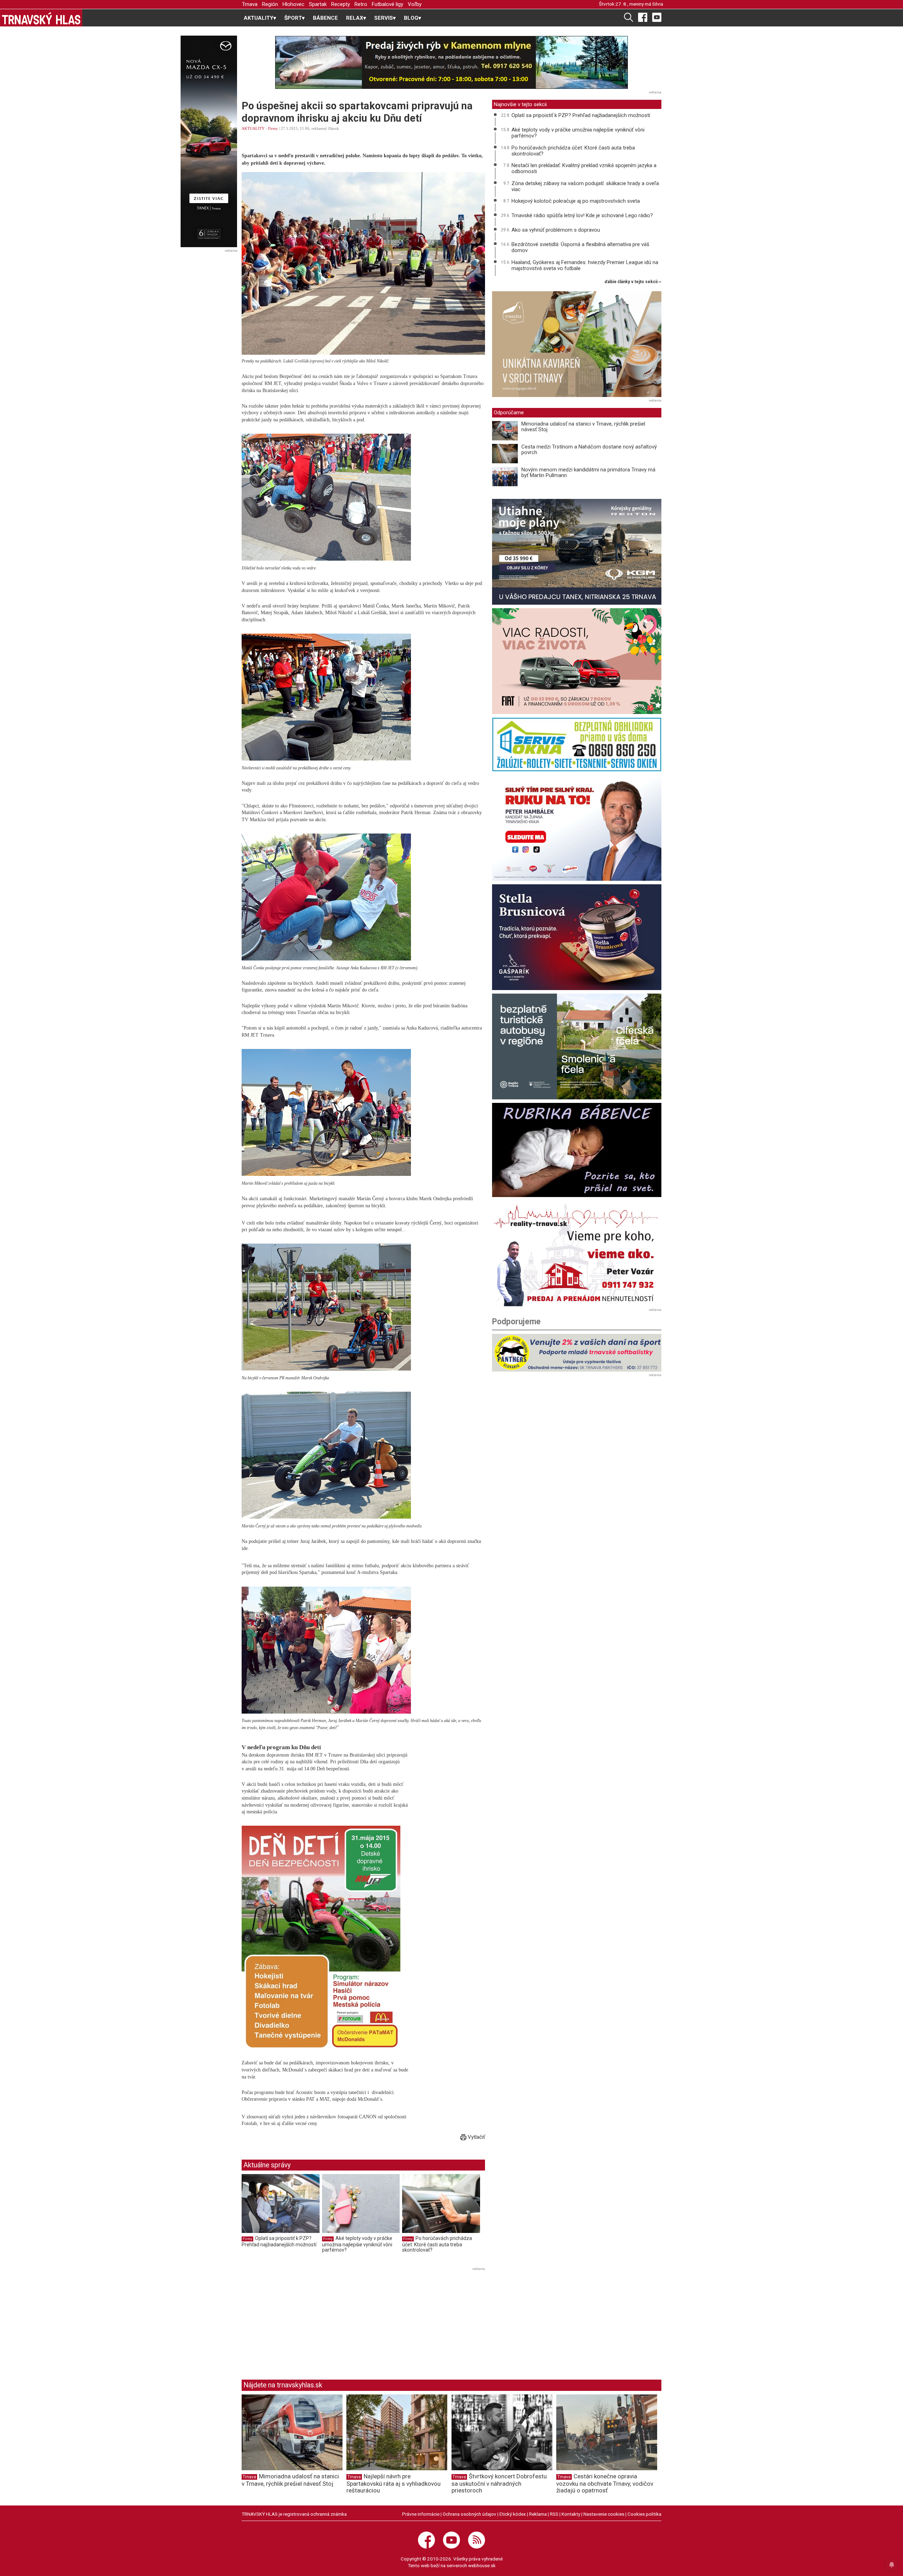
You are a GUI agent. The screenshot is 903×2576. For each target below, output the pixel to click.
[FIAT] (577, 661)
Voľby (415, 4)
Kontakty (571, 2514)
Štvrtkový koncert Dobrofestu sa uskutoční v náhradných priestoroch (499, 2483)
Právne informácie (421, 2514)
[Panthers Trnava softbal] (577, 1353)
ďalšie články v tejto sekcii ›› (633, 282)
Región (270, 4)
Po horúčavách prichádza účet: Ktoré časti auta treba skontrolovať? (437, 2244)
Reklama (538, 2514)
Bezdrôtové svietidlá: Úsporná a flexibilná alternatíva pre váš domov (580, 247)
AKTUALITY (253, 128)
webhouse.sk (482, 2565)
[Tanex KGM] (577, 552)
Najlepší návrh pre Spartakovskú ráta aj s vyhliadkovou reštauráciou (393, 2483)
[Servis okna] (577, 744)
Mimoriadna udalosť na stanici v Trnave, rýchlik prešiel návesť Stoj (583, 427)
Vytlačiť (476, 2137)
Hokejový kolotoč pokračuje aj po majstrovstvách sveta (576, 201)
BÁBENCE (325, 18)
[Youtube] (657, 17)
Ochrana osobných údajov (469, 2514)
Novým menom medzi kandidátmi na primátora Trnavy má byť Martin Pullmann (588, 473)
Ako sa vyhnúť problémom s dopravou (556, 230)
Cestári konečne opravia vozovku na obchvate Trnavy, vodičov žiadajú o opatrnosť (605, 2483)
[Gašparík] (577, 937)
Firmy (273, 128)
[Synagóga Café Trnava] (577, 344)
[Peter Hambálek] (577, 828)
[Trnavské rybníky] (451, 62)
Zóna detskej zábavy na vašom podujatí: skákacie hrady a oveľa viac (585, 186)
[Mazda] (209, 141)
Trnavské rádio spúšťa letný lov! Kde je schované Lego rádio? (582, 215)
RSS (554, 2514)
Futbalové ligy (387, 4)
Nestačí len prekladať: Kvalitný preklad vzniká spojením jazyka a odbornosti (584, 168)
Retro (361, 4)
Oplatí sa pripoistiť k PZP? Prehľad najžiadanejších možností (279, 2241)
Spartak (318, 4)
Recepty (341, 4)
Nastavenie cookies (604, 2514)
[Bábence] (577, 1150)
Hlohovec (293, 4)
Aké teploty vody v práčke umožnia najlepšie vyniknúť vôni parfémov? (357, 2244)
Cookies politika (644, 2514)
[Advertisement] (301, 2322)
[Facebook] (643, 17)
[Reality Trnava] (577, 1253)
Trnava (250, 4)
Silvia (658, 4)
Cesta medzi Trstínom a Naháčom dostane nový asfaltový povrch (589, 450)
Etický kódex (513, 2514)
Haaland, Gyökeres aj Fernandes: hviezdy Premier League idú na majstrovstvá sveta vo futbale (585, 265)
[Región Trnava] (577, 1046)
